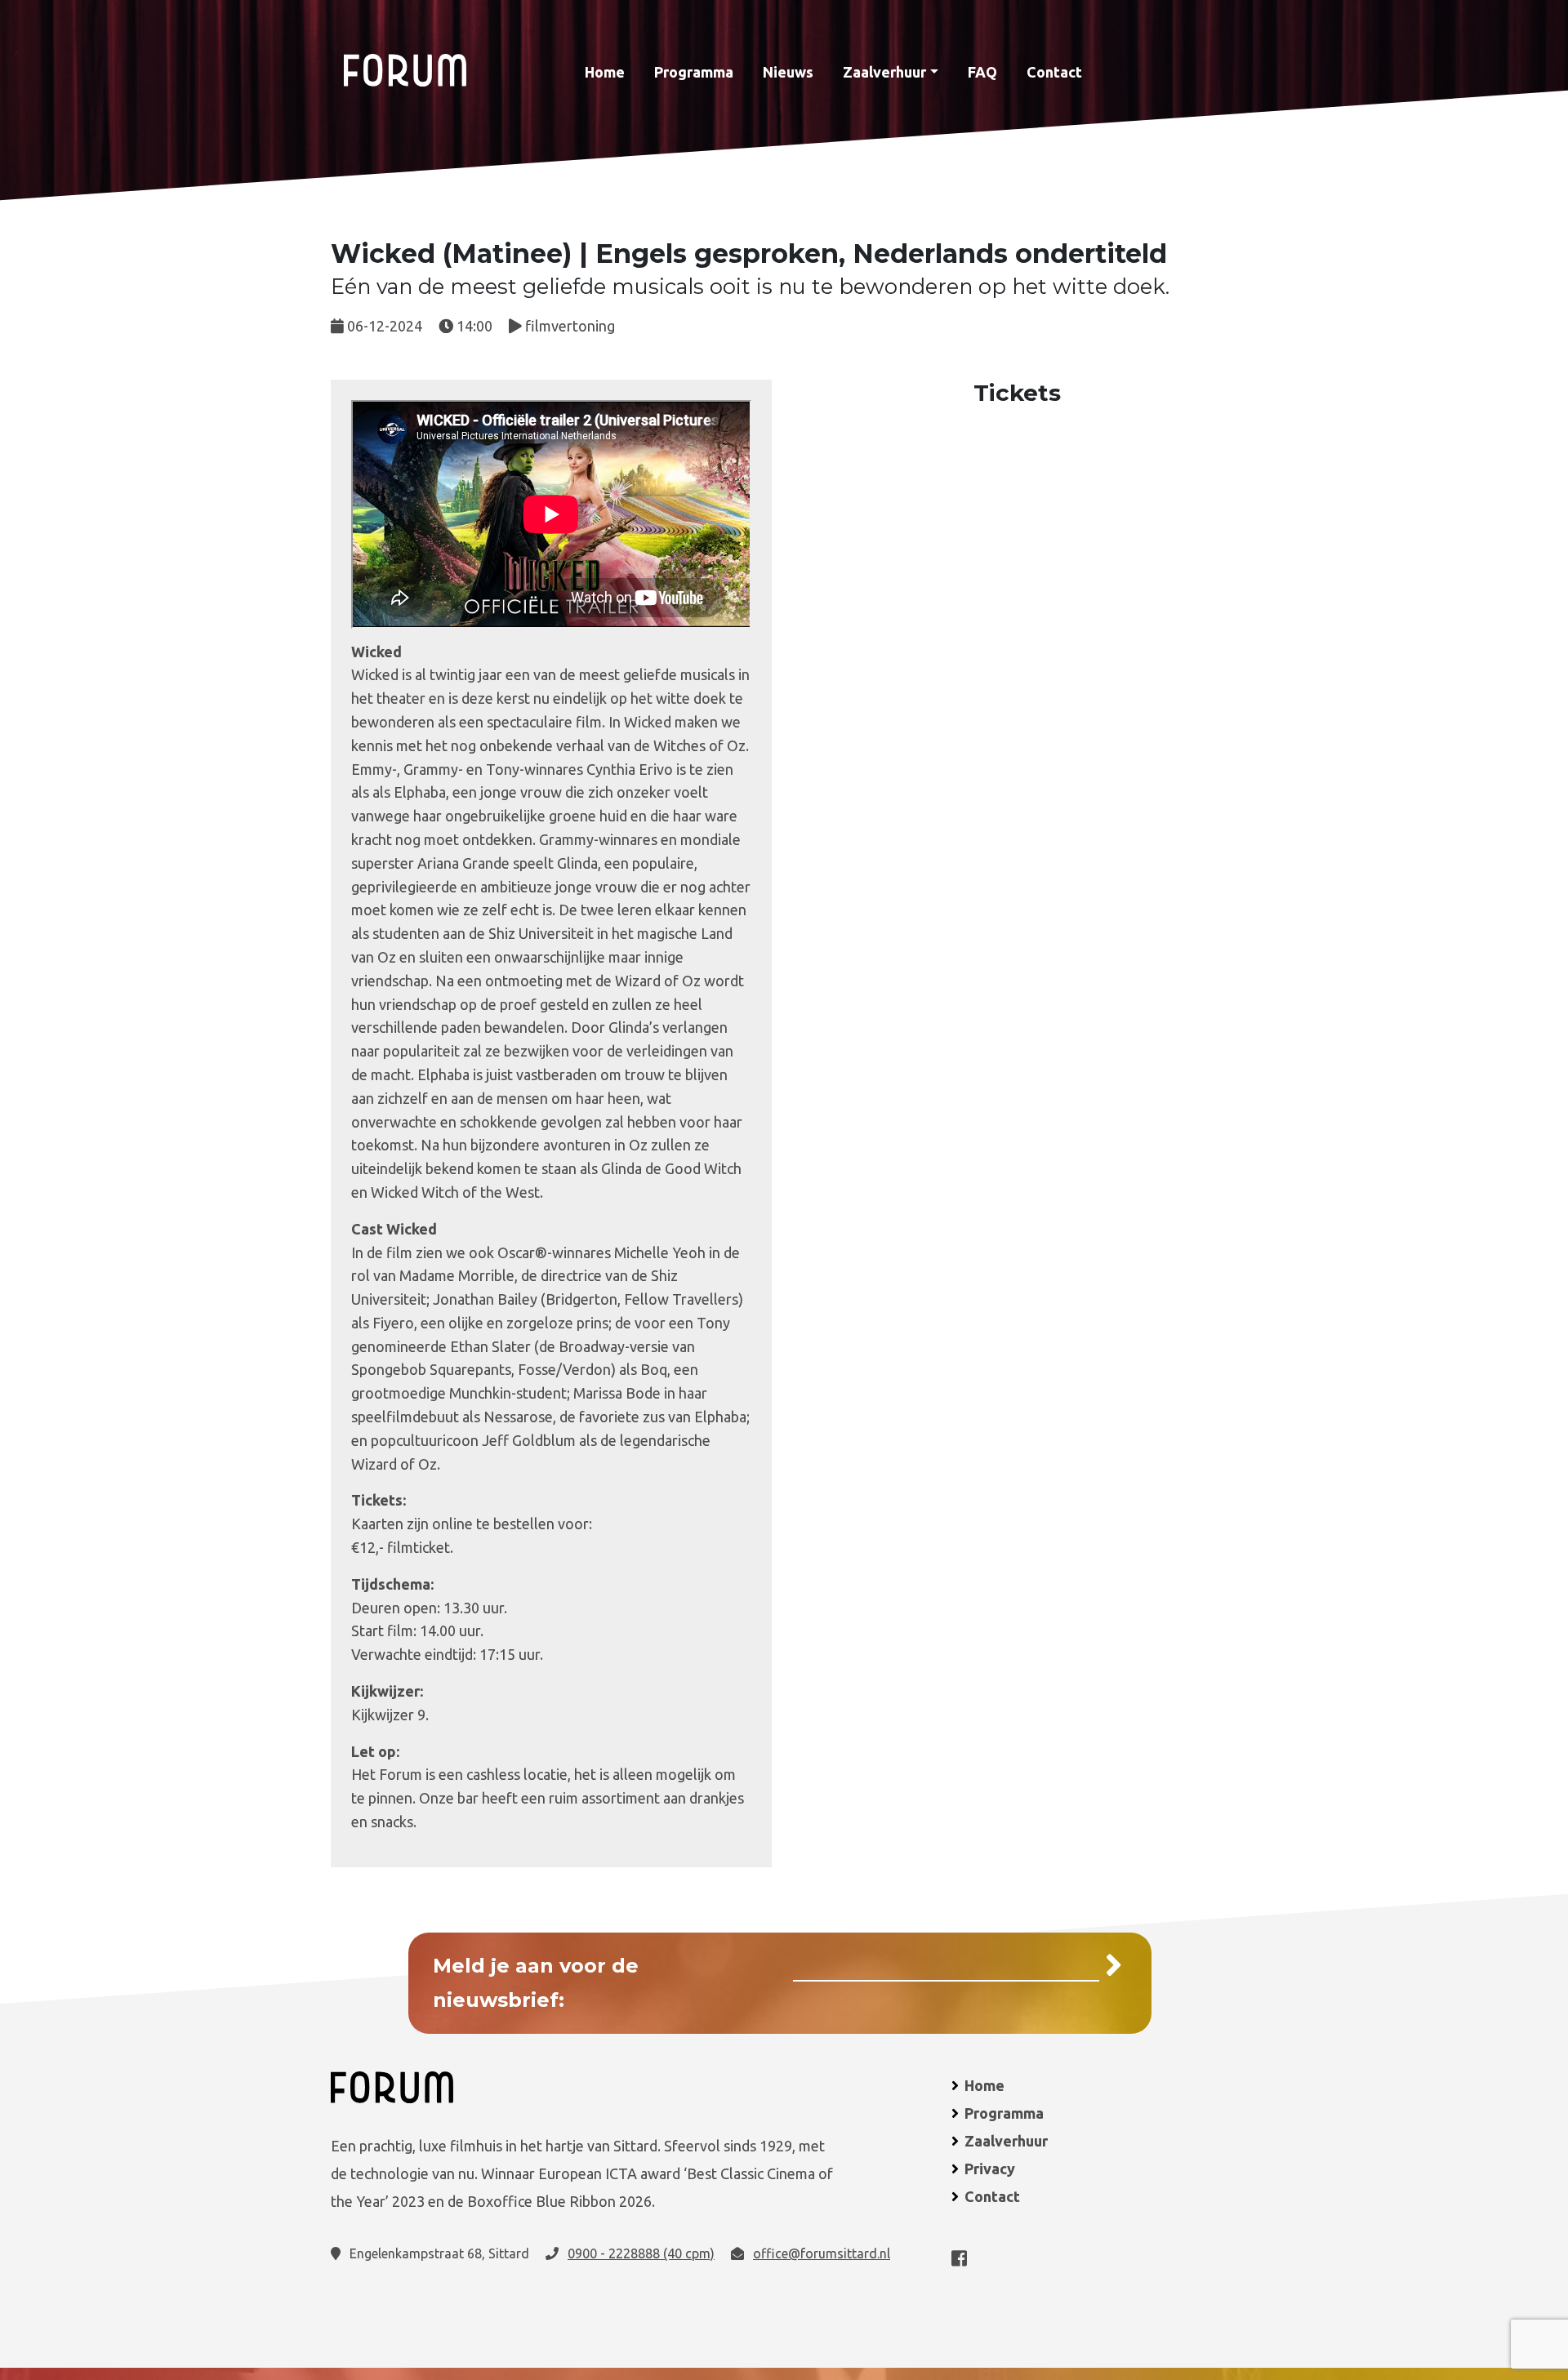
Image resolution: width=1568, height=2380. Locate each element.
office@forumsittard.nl (822, 2253)
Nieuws (788, 72)
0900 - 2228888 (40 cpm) (641, 2253)
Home (605, 72)
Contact (1054, 72)
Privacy (990, 2169)
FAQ (982, 72)
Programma (694, 72)
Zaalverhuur (884, 72)
